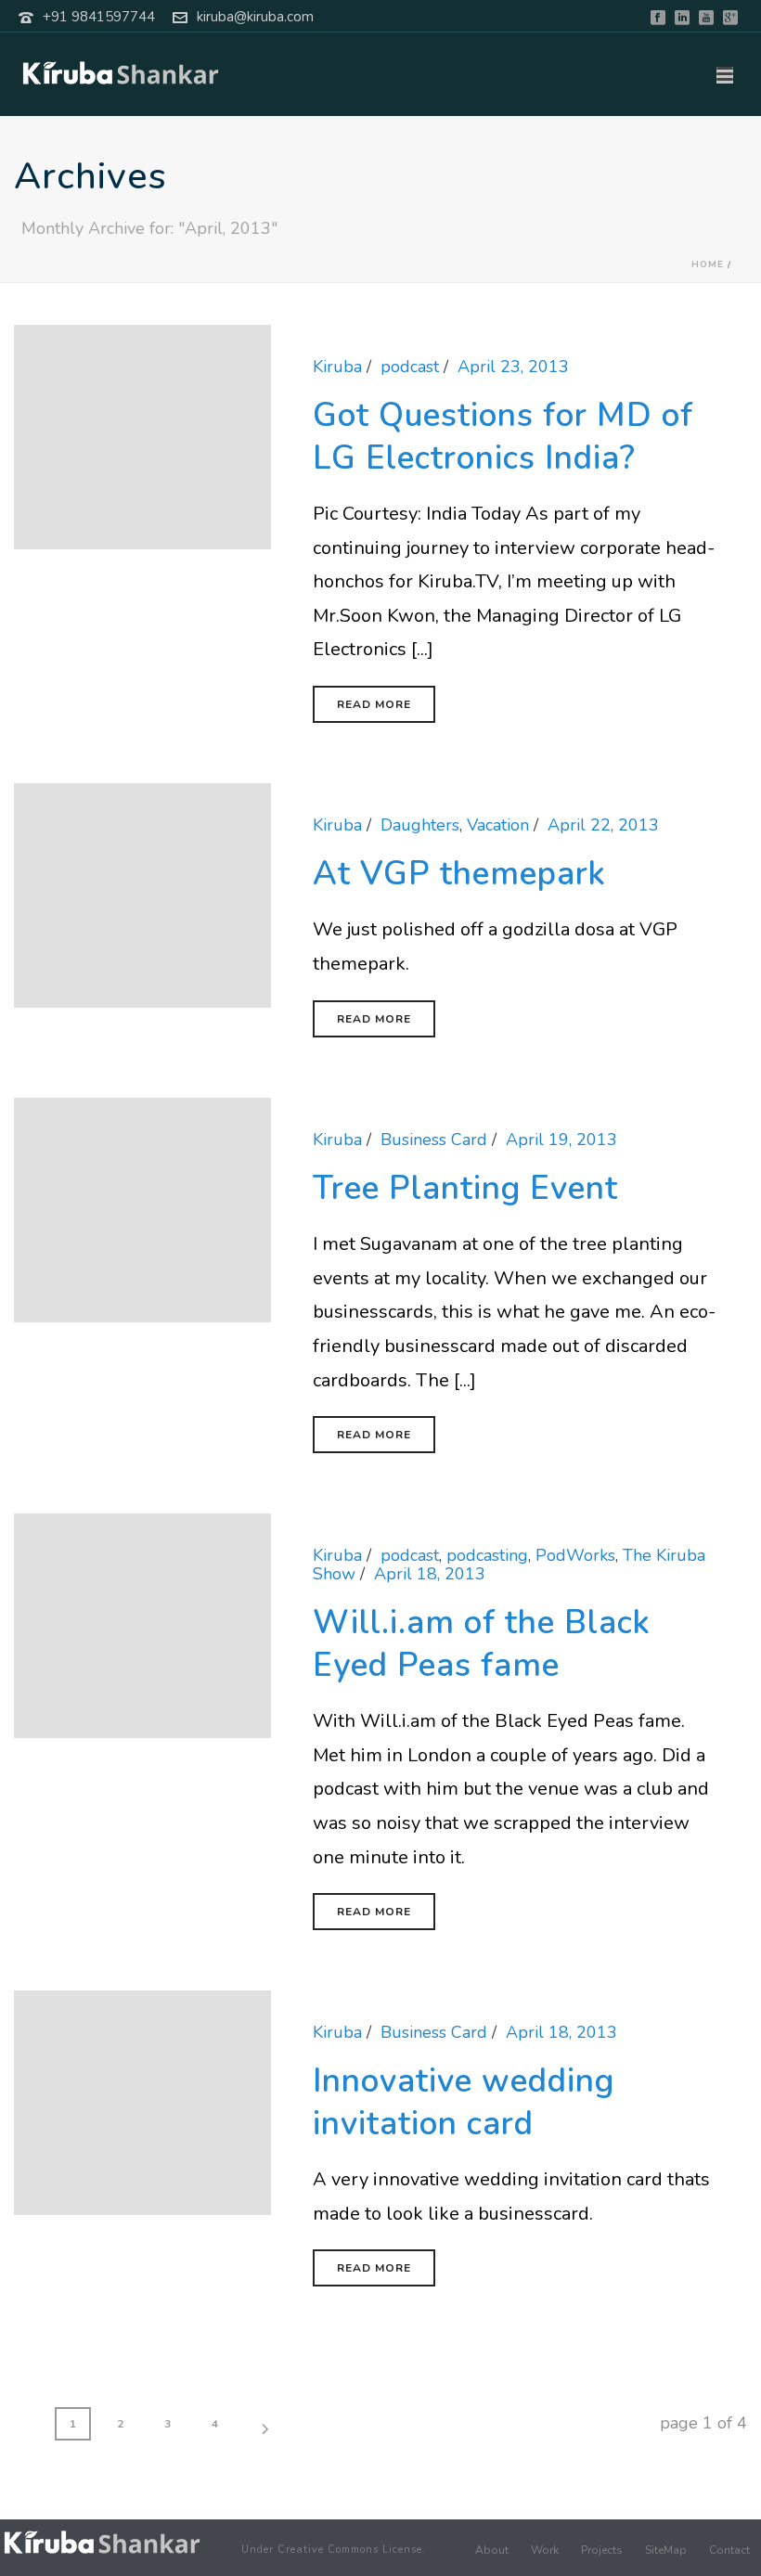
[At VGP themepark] (142, 894)
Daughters (420, 825)
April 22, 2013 (603, 825)
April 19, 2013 (561, 1140)
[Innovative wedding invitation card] (142, 2101)
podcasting (487, 1555)
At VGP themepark (459, 874)
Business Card (434, 1140)
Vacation (498, 825)
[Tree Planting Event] (142, 1208)
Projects (602, 2550)
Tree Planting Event (465, 1188)
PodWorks (575, 1555)
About (492, 2550)
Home (708, 264)
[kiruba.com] (102, 2542)
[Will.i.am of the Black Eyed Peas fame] (142, 1624)
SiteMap (666, 2550)
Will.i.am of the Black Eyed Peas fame (482, 1644)
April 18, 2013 (430, 1574)
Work (545, 2550)
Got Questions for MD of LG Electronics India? (503, 437)
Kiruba (337, 367)
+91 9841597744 (99, 17)
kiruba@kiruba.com (255, 17)
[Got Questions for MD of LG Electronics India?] (142, 435)
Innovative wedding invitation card (464, 2102)
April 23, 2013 (513, 367)
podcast (410, 367)
